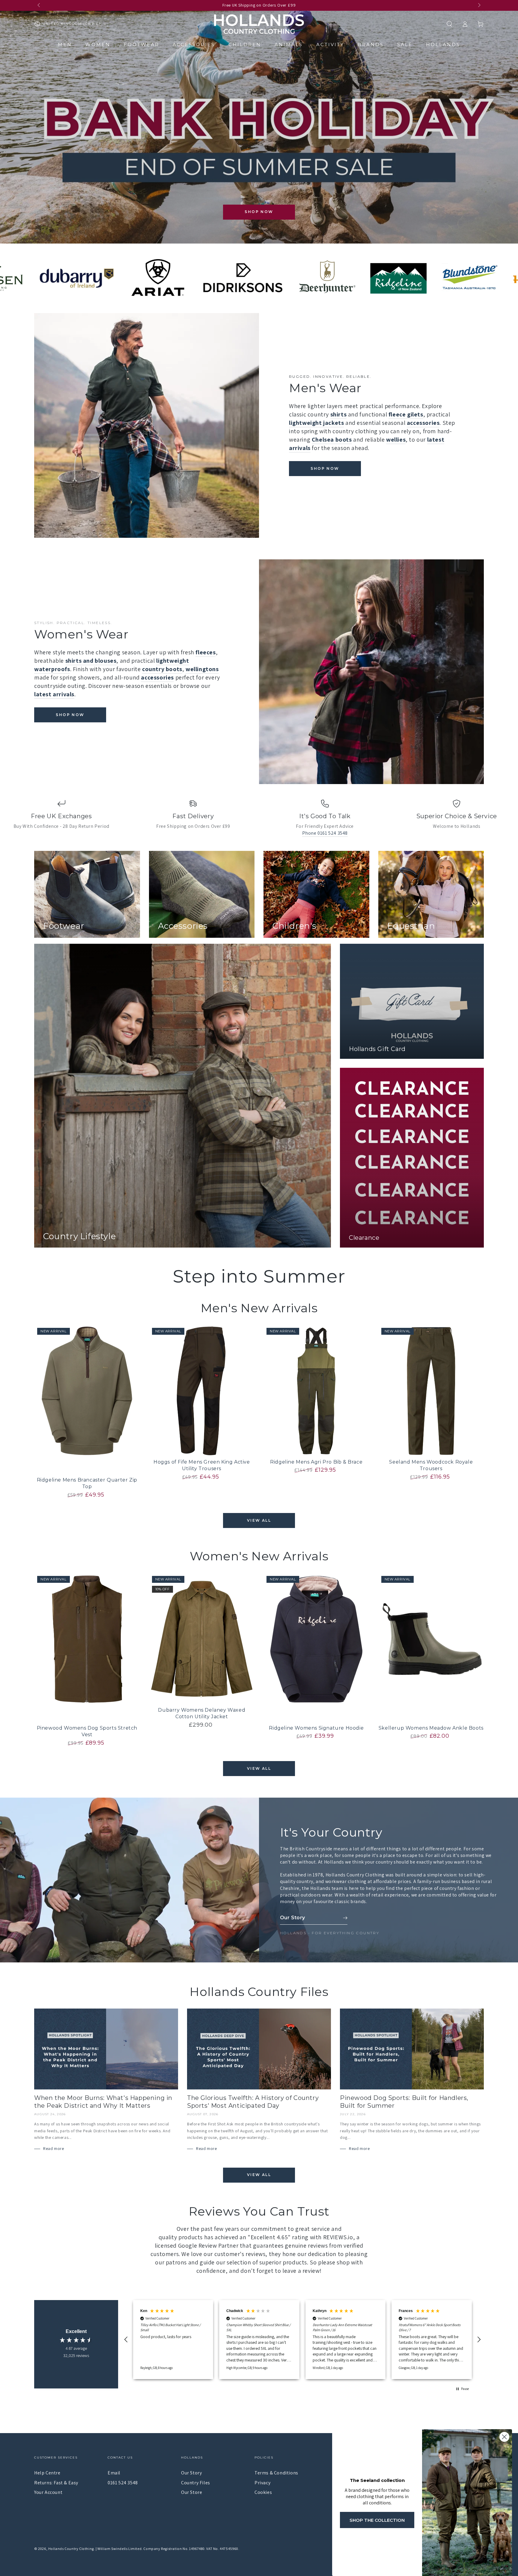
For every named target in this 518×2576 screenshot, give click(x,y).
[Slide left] (39, 5)
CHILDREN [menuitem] (245, 44)
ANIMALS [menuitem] (289, 44)
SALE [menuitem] (405, 44)
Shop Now (259, 212)
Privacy (262, 2483)
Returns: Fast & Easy (56, 2483)
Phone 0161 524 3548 (325, 833)
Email (114, 2473)
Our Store (192, 2492)
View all (259, 1520)
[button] (449, 24)
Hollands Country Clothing (71, 2549)
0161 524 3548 (123, 2483)
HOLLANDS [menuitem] (443, 44)
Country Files (196, 2483)
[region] (302, 2340)
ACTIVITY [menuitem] (330, 44)
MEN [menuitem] (65, 44)
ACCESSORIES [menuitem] (194, 44)
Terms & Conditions (276, 2473)
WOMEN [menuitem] (98, 44)
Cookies (263, 2492)
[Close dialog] (504, 2437)
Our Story (191, 2473)
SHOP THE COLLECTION (377, 2520)
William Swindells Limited (119, 2549)
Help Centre (47, 2473)
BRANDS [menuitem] (371, 44)
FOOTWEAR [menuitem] (141, 44)
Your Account (48, 2492)
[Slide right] (479, 5)
